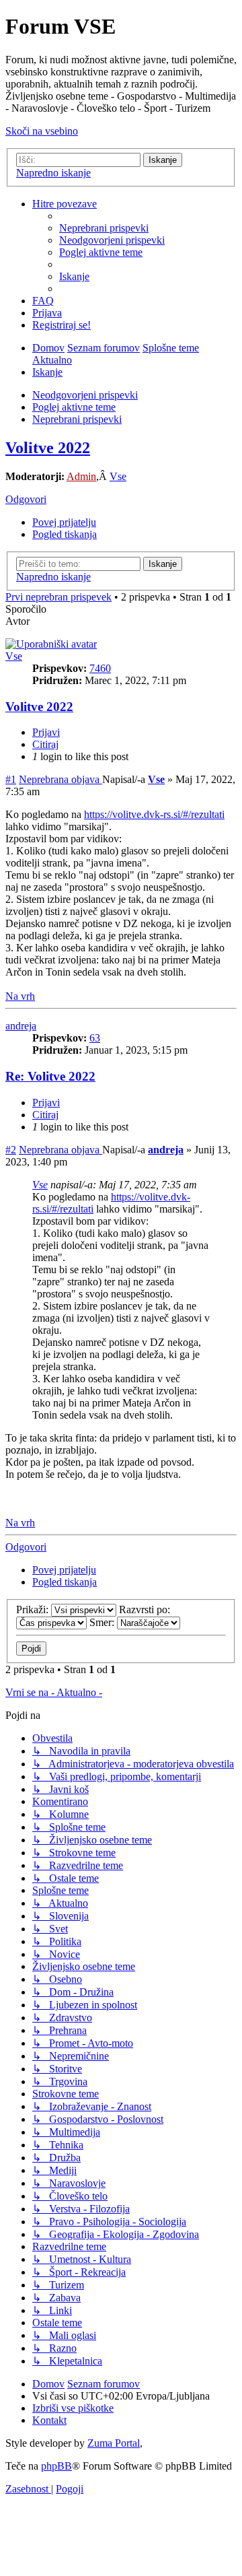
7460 (100, 668)
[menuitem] (104, 228)
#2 (11, 1150)
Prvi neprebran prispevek (58, 597)
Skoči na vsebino (42, 131)
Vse (118, 476)
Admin (81, 476)
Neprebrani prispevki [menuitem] (77, 419)
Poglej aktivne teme (74, 407)
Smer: (103, 1622)
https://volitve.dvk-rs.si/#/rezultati (154, 814)
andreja (21, 1026)
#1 (11, 779)
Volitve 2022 (48, 448)
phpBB (56, 2466)
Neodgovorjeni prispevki (85, 395)
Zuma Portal (114, 2443)
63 (95, 1038)
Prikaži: (34, 1609)
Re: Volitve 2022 (50, 1076)
